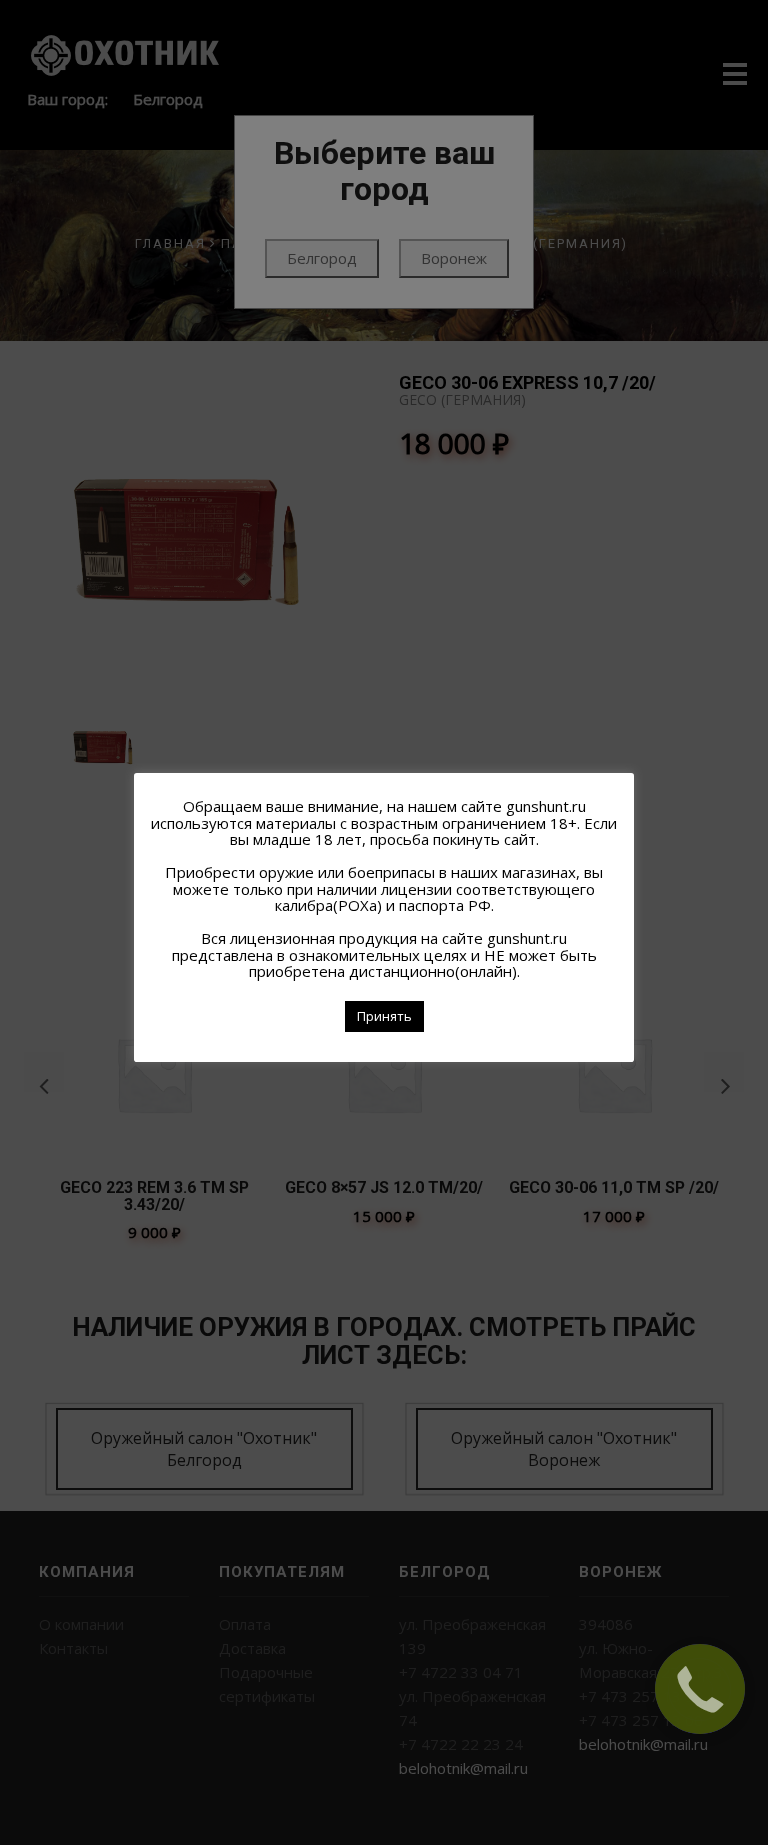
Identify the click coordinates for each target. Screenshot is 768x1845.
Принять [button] (384, 1016)
